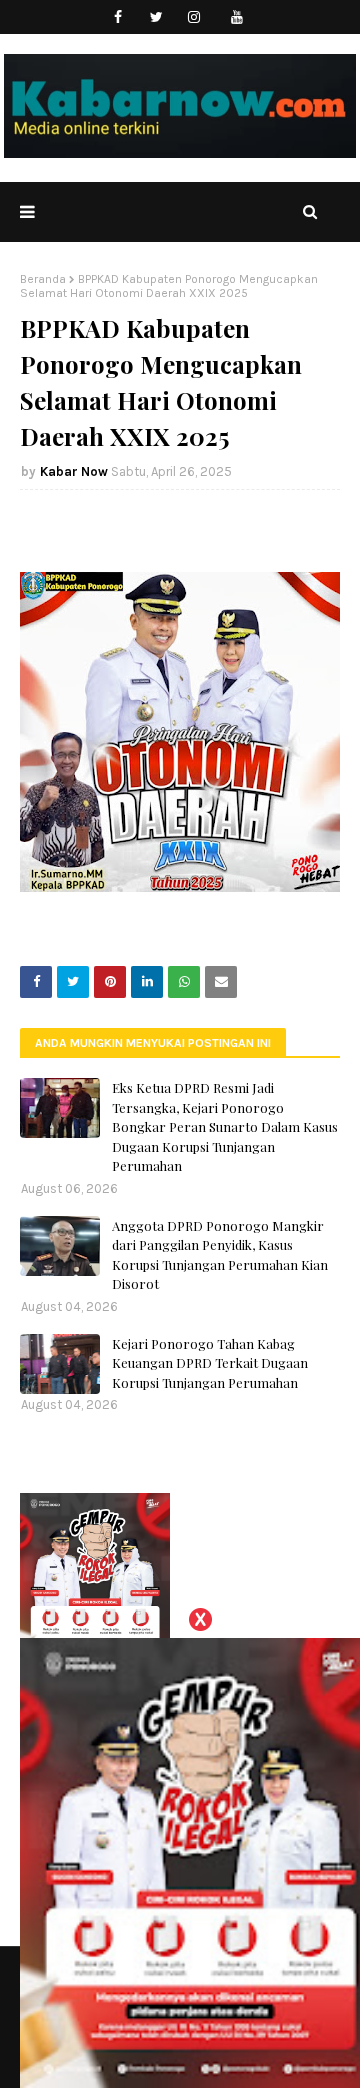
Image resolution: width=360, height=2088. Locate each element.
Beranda (43, 279)
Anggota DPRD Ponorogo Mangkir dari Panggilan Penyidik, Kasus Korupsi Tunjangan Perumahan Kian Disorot (220, 1255)
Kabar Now (74, 471)
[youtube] (237, 17)
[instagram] (194, 17)
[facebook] (118, 17)
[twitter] (156, 17)
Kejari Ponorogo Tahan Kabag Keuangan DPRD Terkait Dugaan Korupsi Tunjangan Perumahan (210, 1363)
